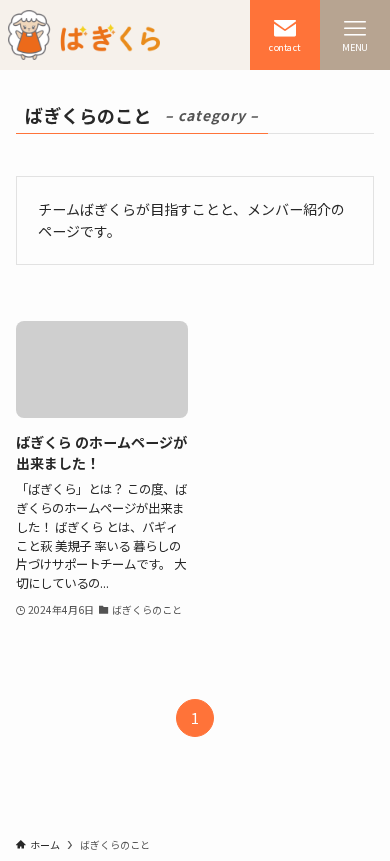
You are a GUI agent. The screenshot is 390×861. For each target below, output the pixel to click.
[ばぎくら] (84, 35)
